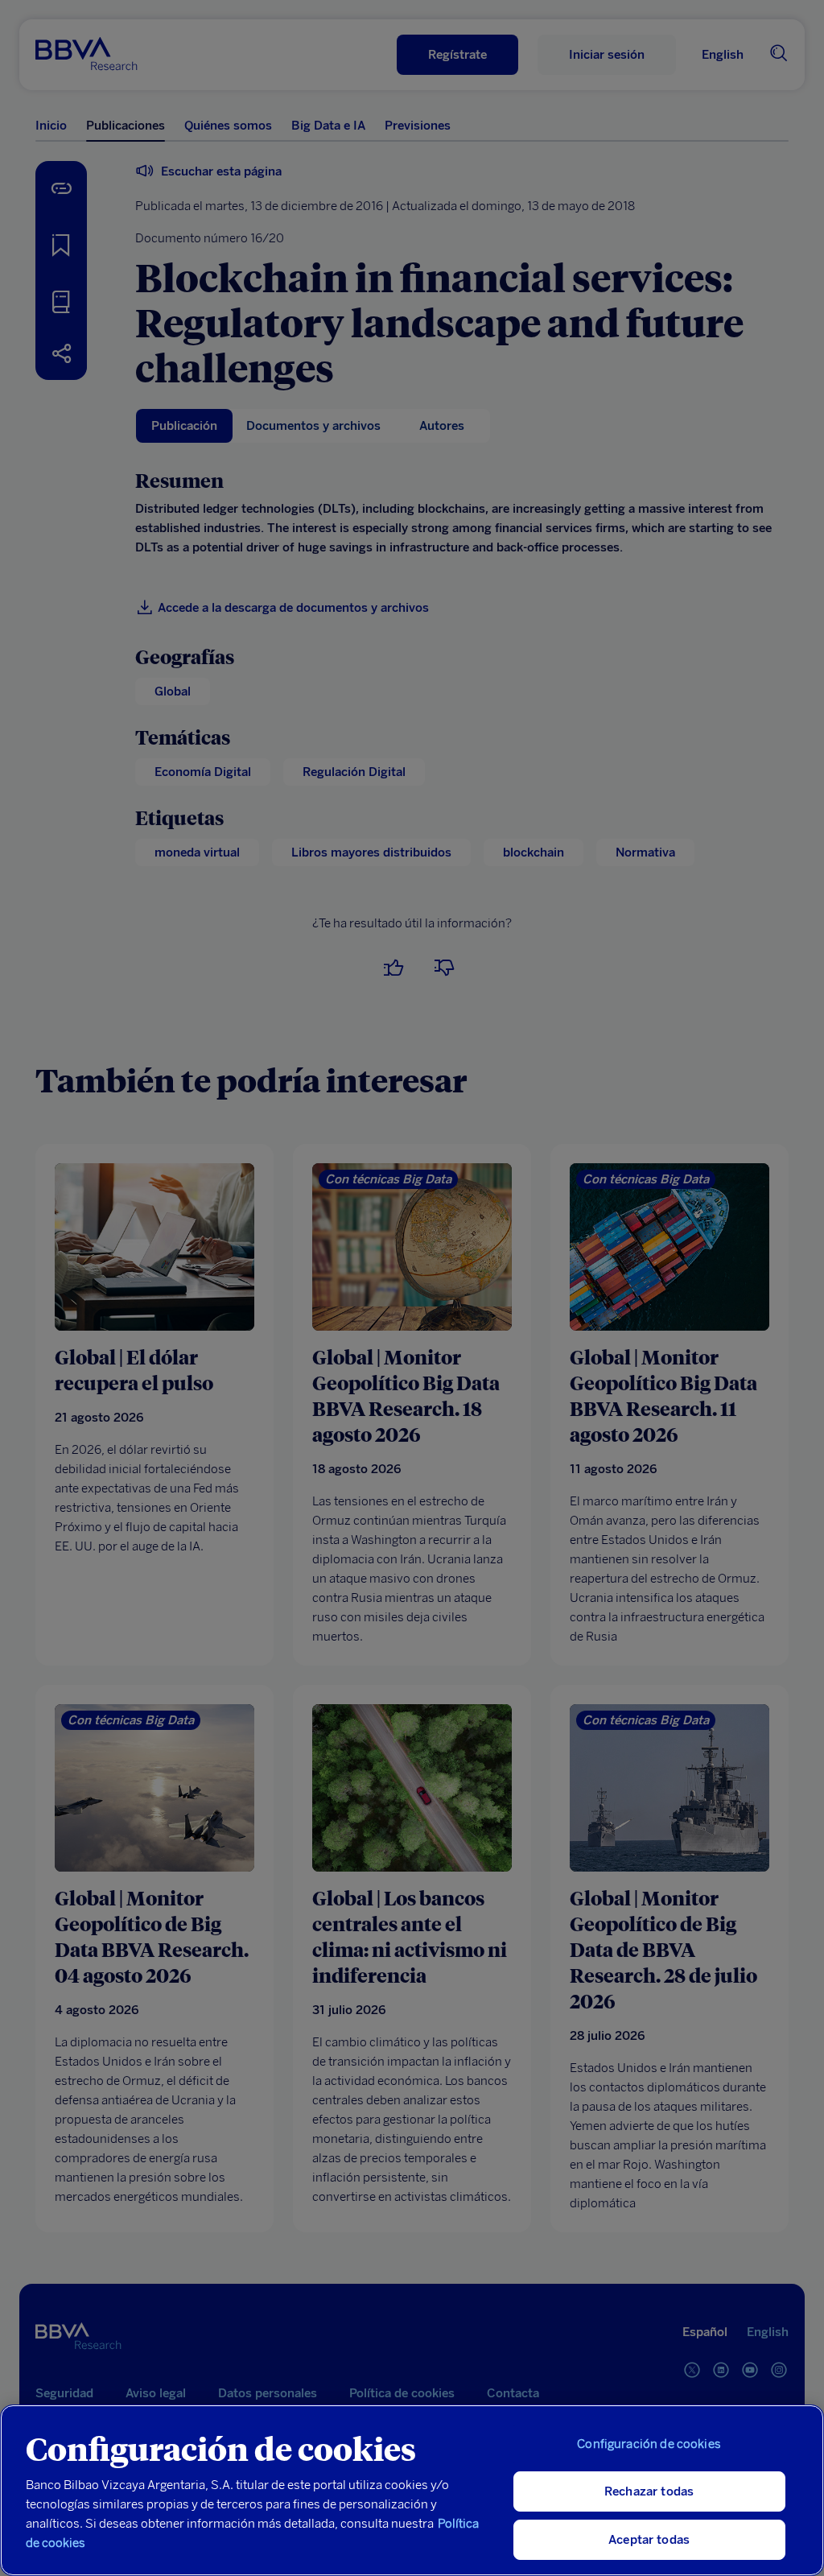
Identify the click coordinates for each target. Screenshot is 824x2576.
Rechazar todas (649, 2491)
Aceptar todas (649, 2540)
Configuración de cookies (649, 2444)
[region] (412, 2490)
